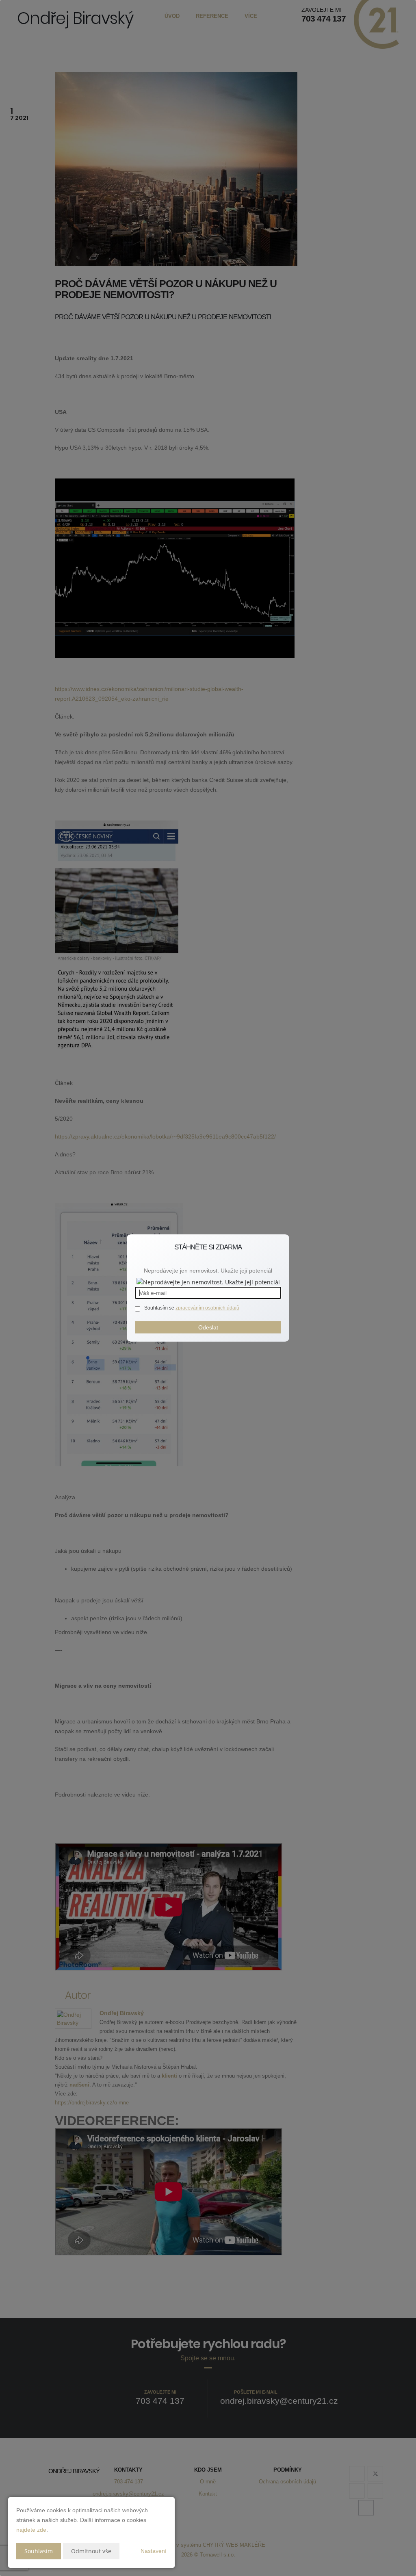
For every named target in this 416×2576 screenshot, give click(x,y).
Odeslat (208, 1327)
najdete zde (31, 2530)
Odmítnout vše (91, 2551)
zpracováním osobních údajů (207, 1308)
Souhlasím (39, 2551)
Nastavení (154, 2551)
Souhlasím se (160, 1308)
